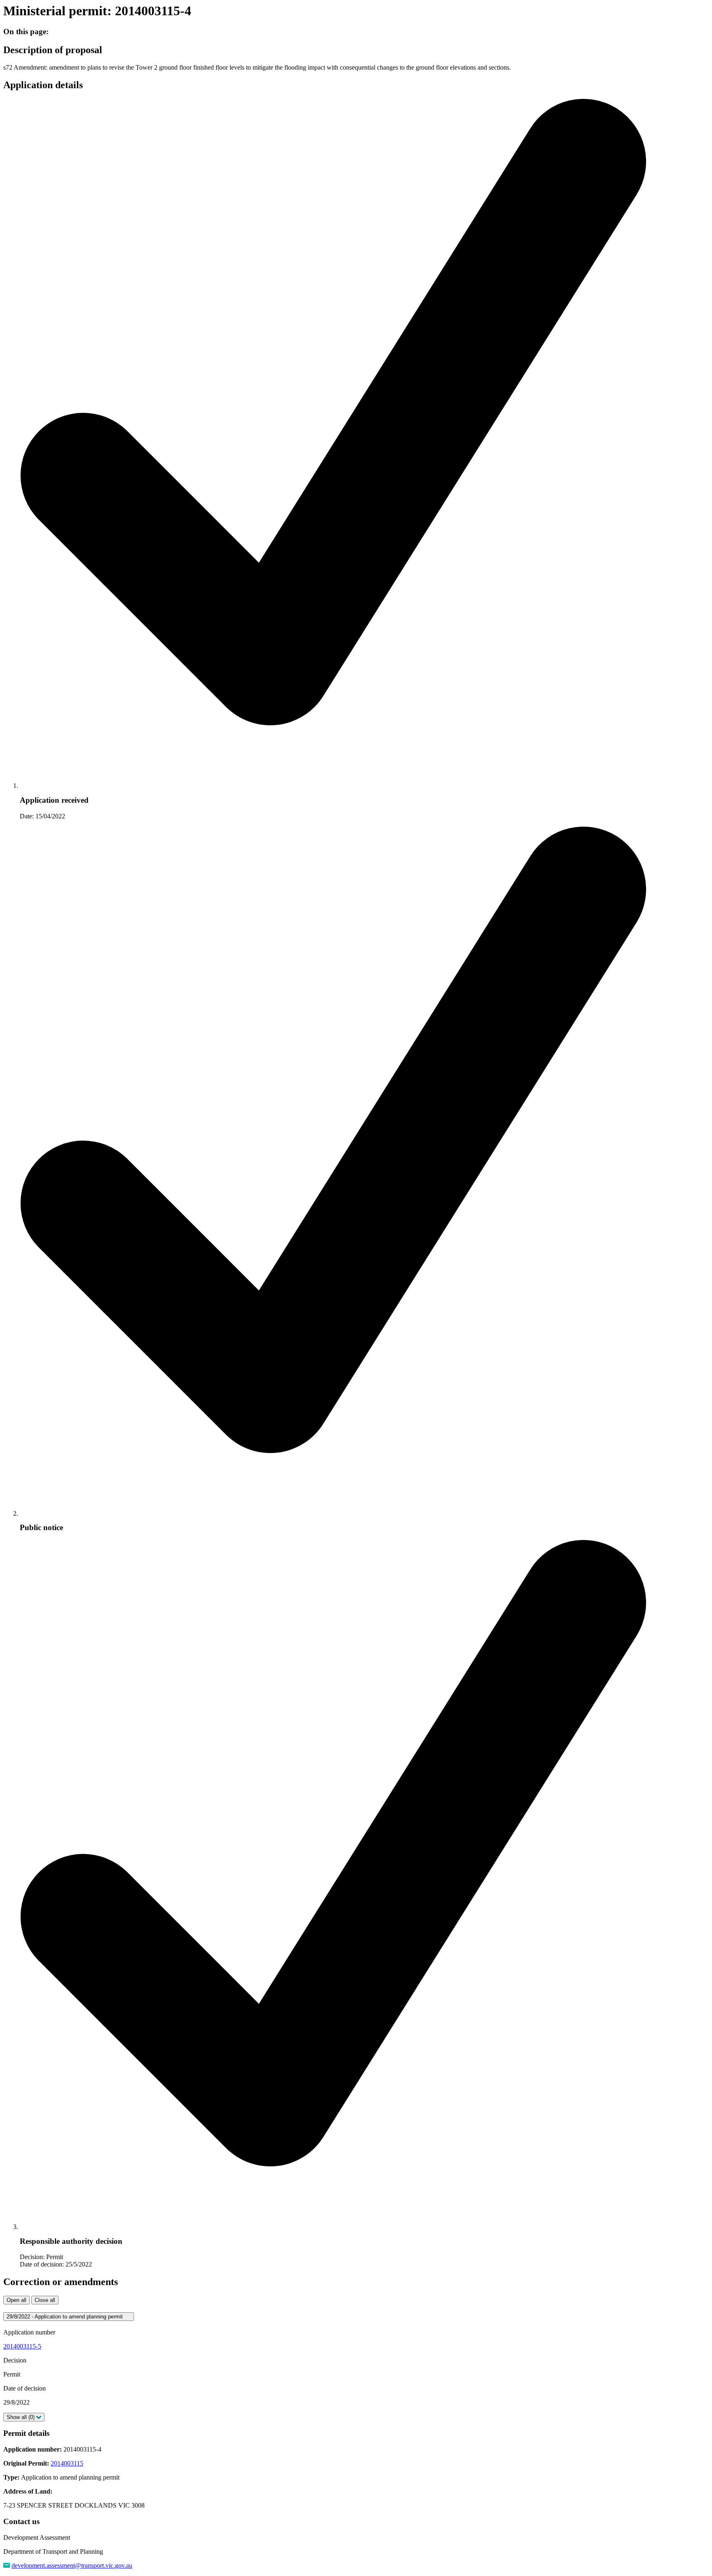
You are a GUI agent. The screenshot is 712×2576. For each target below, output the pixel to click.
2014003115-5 (22, 2346)
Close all (45, 2300)
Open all (16, 2300)
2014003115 (67, 2463)
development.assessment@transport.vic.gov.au (72, 2565)
